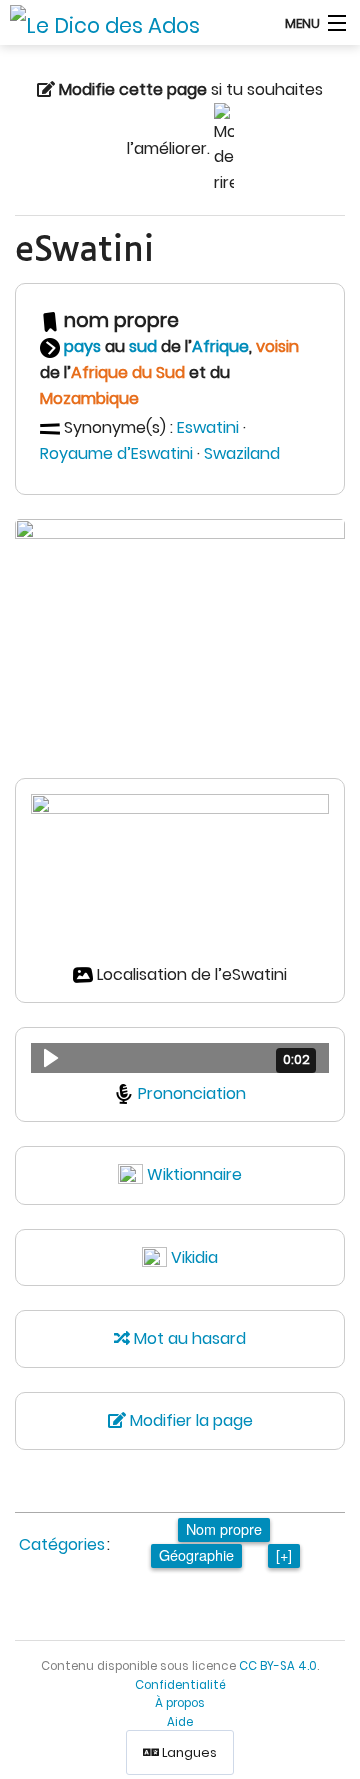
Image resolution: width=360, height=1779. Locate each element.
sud (143, 346)
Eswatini (208, 427)
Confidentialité (180, 1685)
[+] (284, 1554)
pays (82, 346)
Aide (180, 1722)
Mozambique (89, 398)
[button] (180, 1058)
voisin (277, 346)
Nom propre (224, 1528)
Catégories (62, 1544)
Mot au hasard (188, 1338)
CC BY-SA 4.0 (278, 1666)
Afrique (220, 346)
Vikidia (194, 1257)
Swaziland (242, 453)
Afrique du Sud (128, 372)
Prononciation (192, 1093)
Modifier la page (189, 1420)
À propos (180, 1703)
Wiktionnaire (194, 1174)
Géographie (196, 1554)
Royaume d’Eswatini (116, 453)
